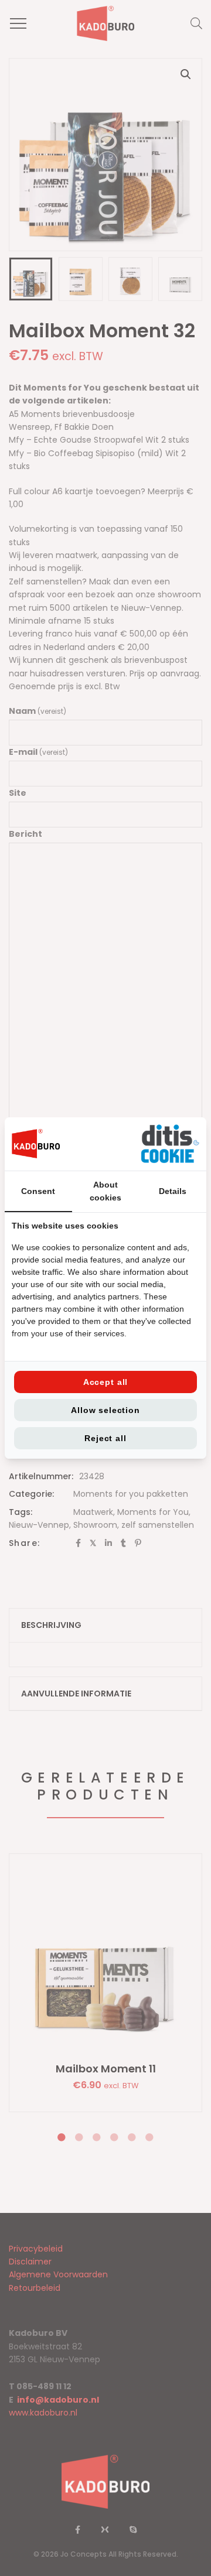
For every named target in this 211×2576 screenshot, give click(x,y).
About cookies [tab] (105, 1191)
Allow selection (105, 1410)
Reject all (105, 1438)
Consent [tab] (38, 1191)
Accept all (105, 1382)
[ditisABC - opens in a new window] (170, 1144)
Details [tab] (173, 1191)
